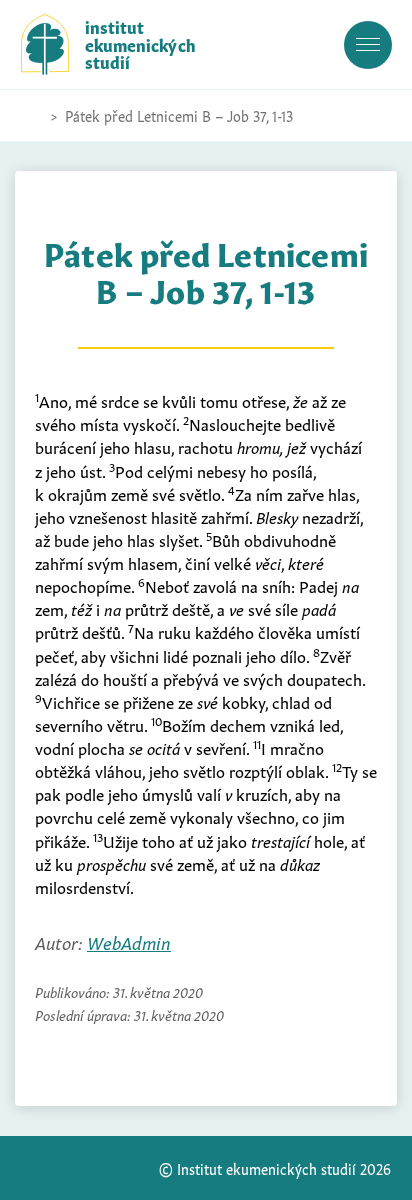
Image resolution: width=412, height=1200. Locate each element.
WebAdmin (129, 941)
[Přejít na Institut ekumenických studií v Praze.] (31, 116)
